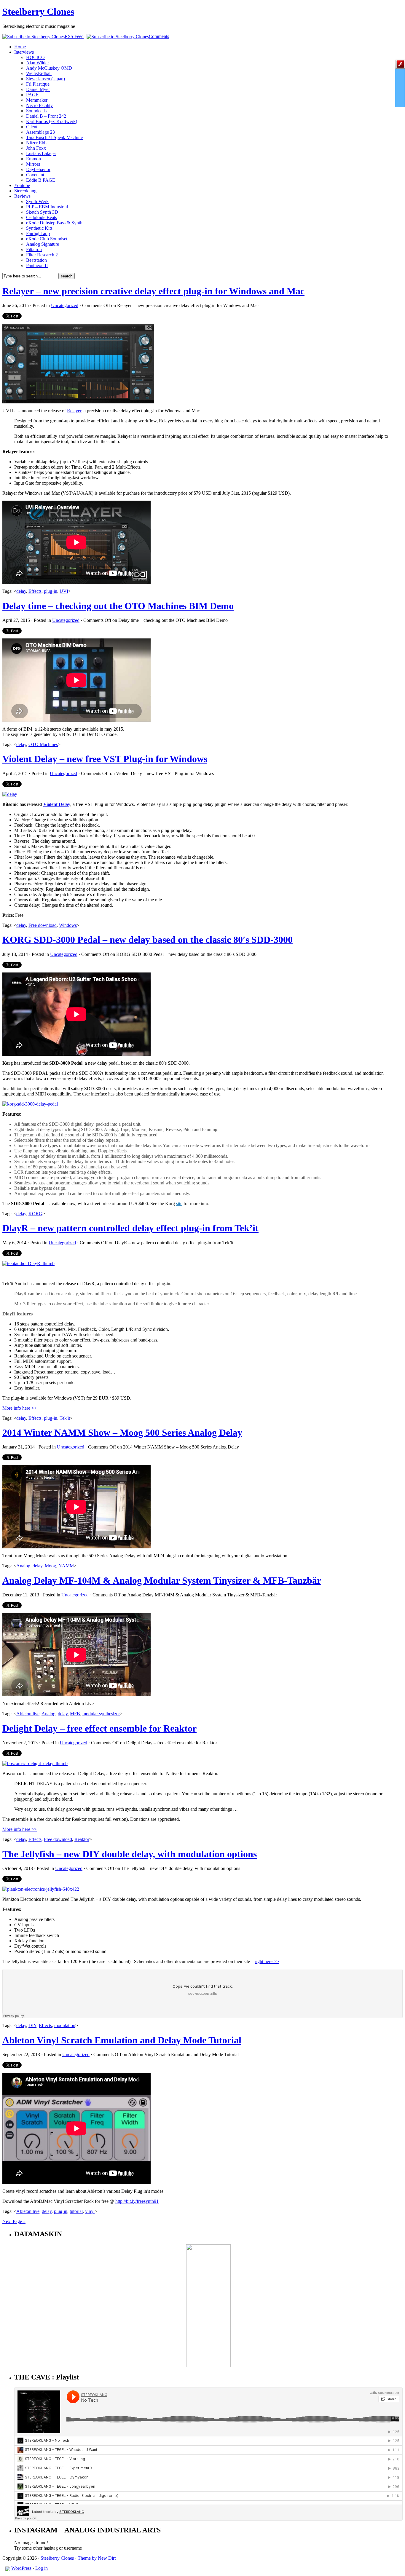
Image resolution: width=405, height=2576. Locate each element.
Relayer (74, 411)
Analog (23, 1566)
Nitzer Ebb (36, 143)
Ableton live (28, 1714)
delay (21, 591)
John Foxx (36, 148)
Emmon (34, 159)
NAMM (66, 1566)
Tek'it (65, 1418)
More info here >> (20, 1408)
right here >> (267, 1961)
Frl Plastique (38, 84)
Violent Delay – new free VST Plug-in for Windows (105, 759)
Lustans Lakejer (41, 153)
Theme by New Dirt (97, 2558)
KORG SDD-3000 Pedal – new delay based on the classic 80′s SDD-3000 (148, 940)
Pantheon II (37, 265)
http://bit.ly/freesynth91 (137, 2201)
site (179, 1204)
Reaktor (82, 1839)
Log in (42, 2568)
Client (32, 127)
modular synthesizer (101, 1714)
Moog (50, 1566)
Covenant (35, 175)
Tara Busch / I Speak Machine (54, 137)
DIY (32, 2025)
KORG (35, 1214)
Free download (43, 925)
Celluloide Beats (42, 217)
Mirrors (33, 164)
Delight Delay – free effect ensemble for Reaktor (99, 1728)
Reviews (22, 196)
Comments (159, 36)
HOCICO (35, 57)
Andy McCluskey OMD (49, 68)
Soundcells (36, 111)
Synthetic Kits (39, 228)
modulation (65, 2025)
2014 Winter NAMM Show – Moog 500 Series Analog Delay (122, 1432)
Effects (35, 591)
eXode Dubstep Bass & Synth (54, 223)
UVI (64, 591)
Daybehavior (38, 169)
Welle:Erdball (39, 73)
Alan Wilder (38, 63)
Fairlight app (38, 233)
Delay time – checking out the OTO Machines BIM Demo (118, 606)
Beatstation (36, 260)
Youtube (22, 185)
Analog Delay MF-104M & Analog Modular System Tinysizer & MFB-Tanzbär (162, 1580)
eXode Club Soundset (47, 239)
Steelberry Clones (38, 12)
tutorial (76, 2211)
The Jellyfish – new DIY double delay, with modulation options (130, 1854)
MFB (75, 1714)
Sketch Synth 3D (42, 212)
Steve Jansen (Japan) (46, 79)
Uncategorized (65, 305)
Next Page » (14, 2221)
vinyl (90, 2211)
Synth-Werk (37, 201)
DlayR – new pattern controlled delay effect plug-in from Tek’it (130, 1228)
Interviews (24, 52)
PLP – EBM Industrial (47, 207)
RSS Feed (74, 36)
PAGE (32, 95)
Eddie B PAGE (41, 180)
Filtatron (34, 249)
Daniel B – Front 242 (46, 116)
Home (20, 47)
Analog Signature (43, 244)
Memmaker (37, 100)
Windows (68, 925)
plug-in (51, 591)
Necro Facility (39, 105)
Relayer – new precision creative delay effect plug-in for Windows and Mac (153, 291)
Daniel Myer (38, 89)
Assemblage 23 (40, 132)
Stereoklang (25, 191)
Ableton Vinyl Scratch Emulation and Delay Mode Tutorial (122, 2040)
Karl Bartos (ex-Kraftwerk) (52, 121)
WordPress (21, 2568)
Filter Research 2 (42, 255)
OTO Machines (43, 744)
